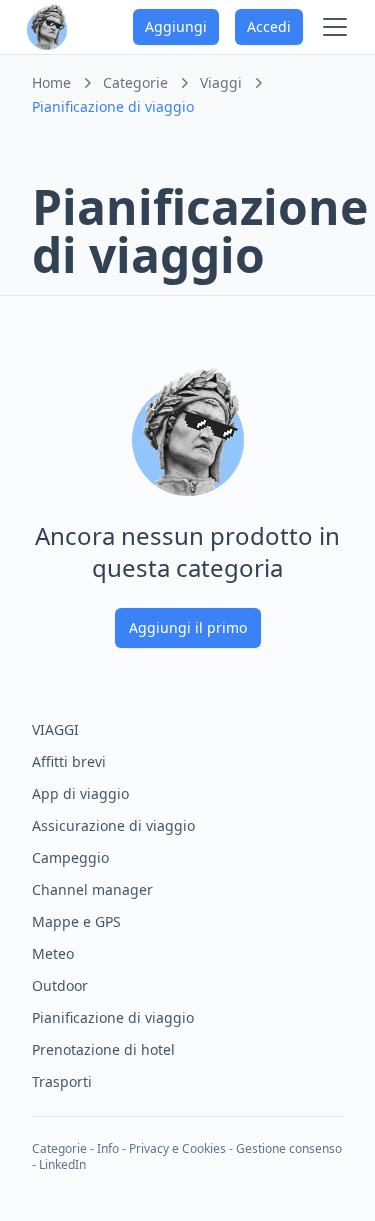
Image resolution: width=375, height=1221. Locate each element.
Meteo (53, 953)
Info (108, 1148)
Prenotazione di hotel (103, 1049)
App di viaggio (80, 793)
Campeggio (70, 857)
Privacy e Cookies (177, 1148)
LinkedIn (62, 1164)
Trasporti (62, 1081)
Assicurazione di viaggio (113, 825)
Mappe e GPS (76, 921)
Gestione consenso (289, 1148)
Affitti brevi (69, 761)
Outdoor (60, 985)
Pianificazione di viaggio (113, 1017)
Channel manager (92, 889)
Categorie (59, 1148)
